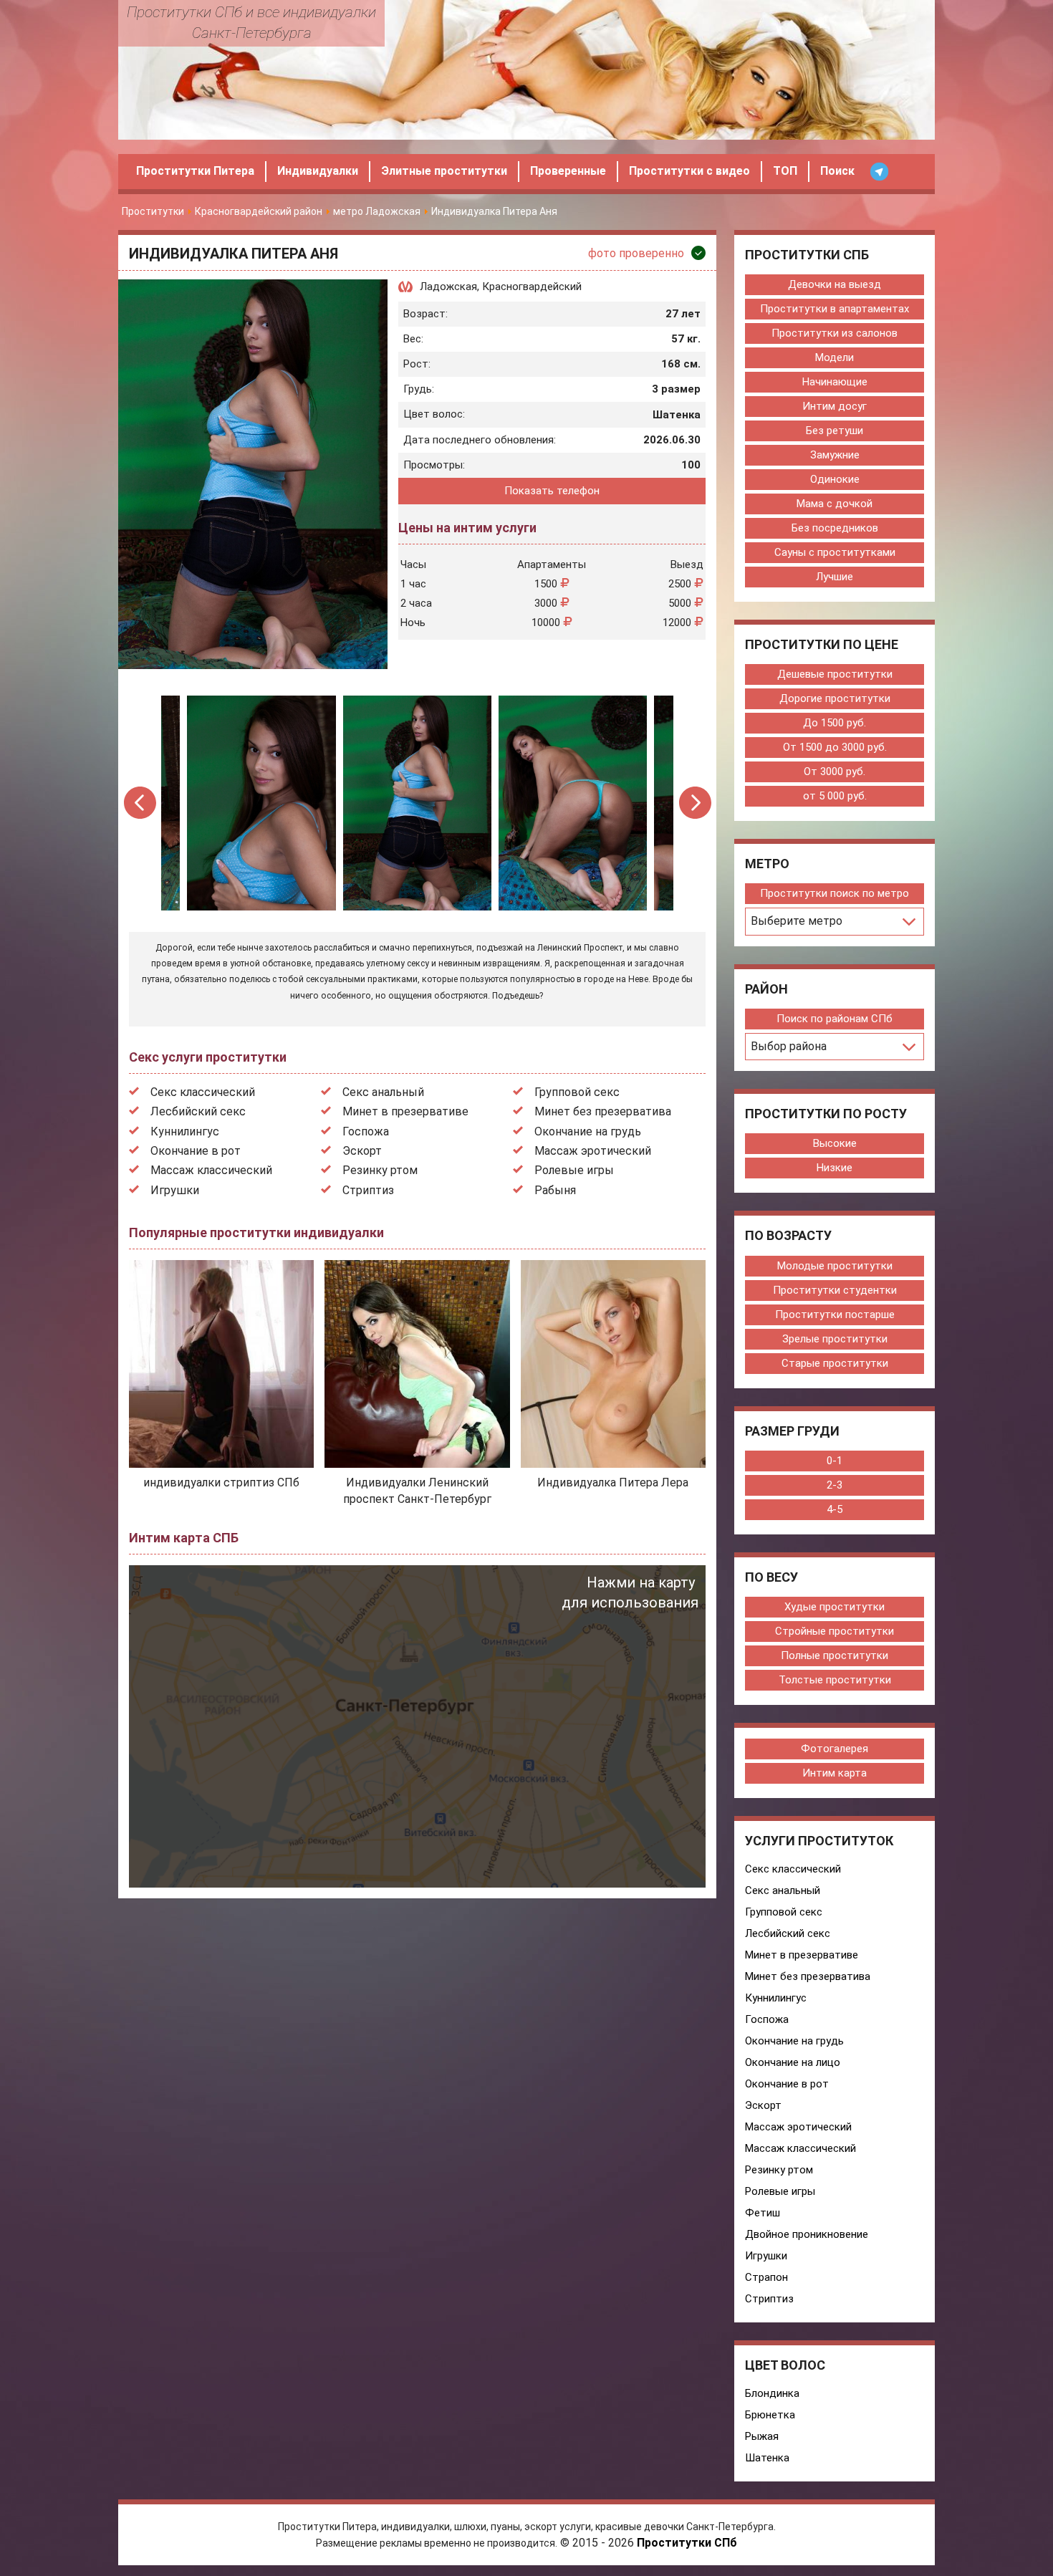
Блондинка (772, 2393)
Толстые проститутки (835, 1680)
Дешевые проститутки (835, 674)
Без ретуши (835, 431)
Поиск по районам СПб (835, 1019)
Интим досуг (835, 406)
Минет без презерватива (603, 1111)
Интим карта (835, 1773)
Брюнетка (770, 2415)
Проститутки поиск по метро (835, 893)
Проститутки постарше (835, 1315)
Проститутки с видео (689, 171)
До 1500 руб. (835, 723)
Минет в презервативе (405, 1111)
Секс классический (203, 1092)
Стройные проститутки (835, 1631)
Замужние (835, 455)
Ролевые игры (574, 1170)
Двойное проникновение (807, 2234)
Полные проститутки (835, 1655)
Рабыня (555, 1190)
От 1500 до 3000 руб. (835, 747)
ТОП (785, 171)
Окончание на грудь (588, 1131)
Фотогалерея (835, 1749)
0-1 (835, 1461)
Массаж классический (211, 1170)
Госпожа (366, 1131)
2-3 (835, 1485)
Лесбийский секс (198, 1111)
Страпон (766, 2277)
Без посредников (835, 528)
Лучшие (835, 577)
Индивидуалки (318, 171)
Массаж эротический (593, 1151)
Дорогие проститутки (835, 698)
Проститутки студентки (835, 1290)
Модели (835, 357)
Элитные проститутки (444, 171)
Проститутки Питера (195, 171)
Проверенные (568, 171)
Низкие (835, 1168)
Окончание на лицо (793, 2062)
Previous (141, 803)
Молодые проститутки (835, 1266)
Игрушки (175, 1190)
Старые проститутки (835, 1363)
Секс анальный (383, 1092)
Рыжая (762, 2436)
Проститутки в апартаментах (835, 309)
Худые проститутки (835, 1607)
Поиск (837, 171)
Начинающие (835, 382)
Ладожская (448, 287)
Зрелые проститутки (835, 1339)
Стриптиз (368, 1190)
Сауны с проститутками (835, 552)
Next (695, 803)
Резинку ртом (380, 1170)
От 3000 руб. (835, 772)
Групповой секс (577, 1092)
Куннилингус (185, 1131)
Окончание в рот (196, 1151)
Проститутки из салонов (835, 333)
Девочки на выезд (835, 284)
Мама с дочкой (835, 504)
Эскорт (362, 1151)
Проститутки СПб (687, 2543)
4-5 (835, 1509)
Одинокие (835, 479)
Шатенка (767, 2458)
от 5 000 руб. (835, 796)
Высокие (835, 1143)
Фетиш (763, 2213)
